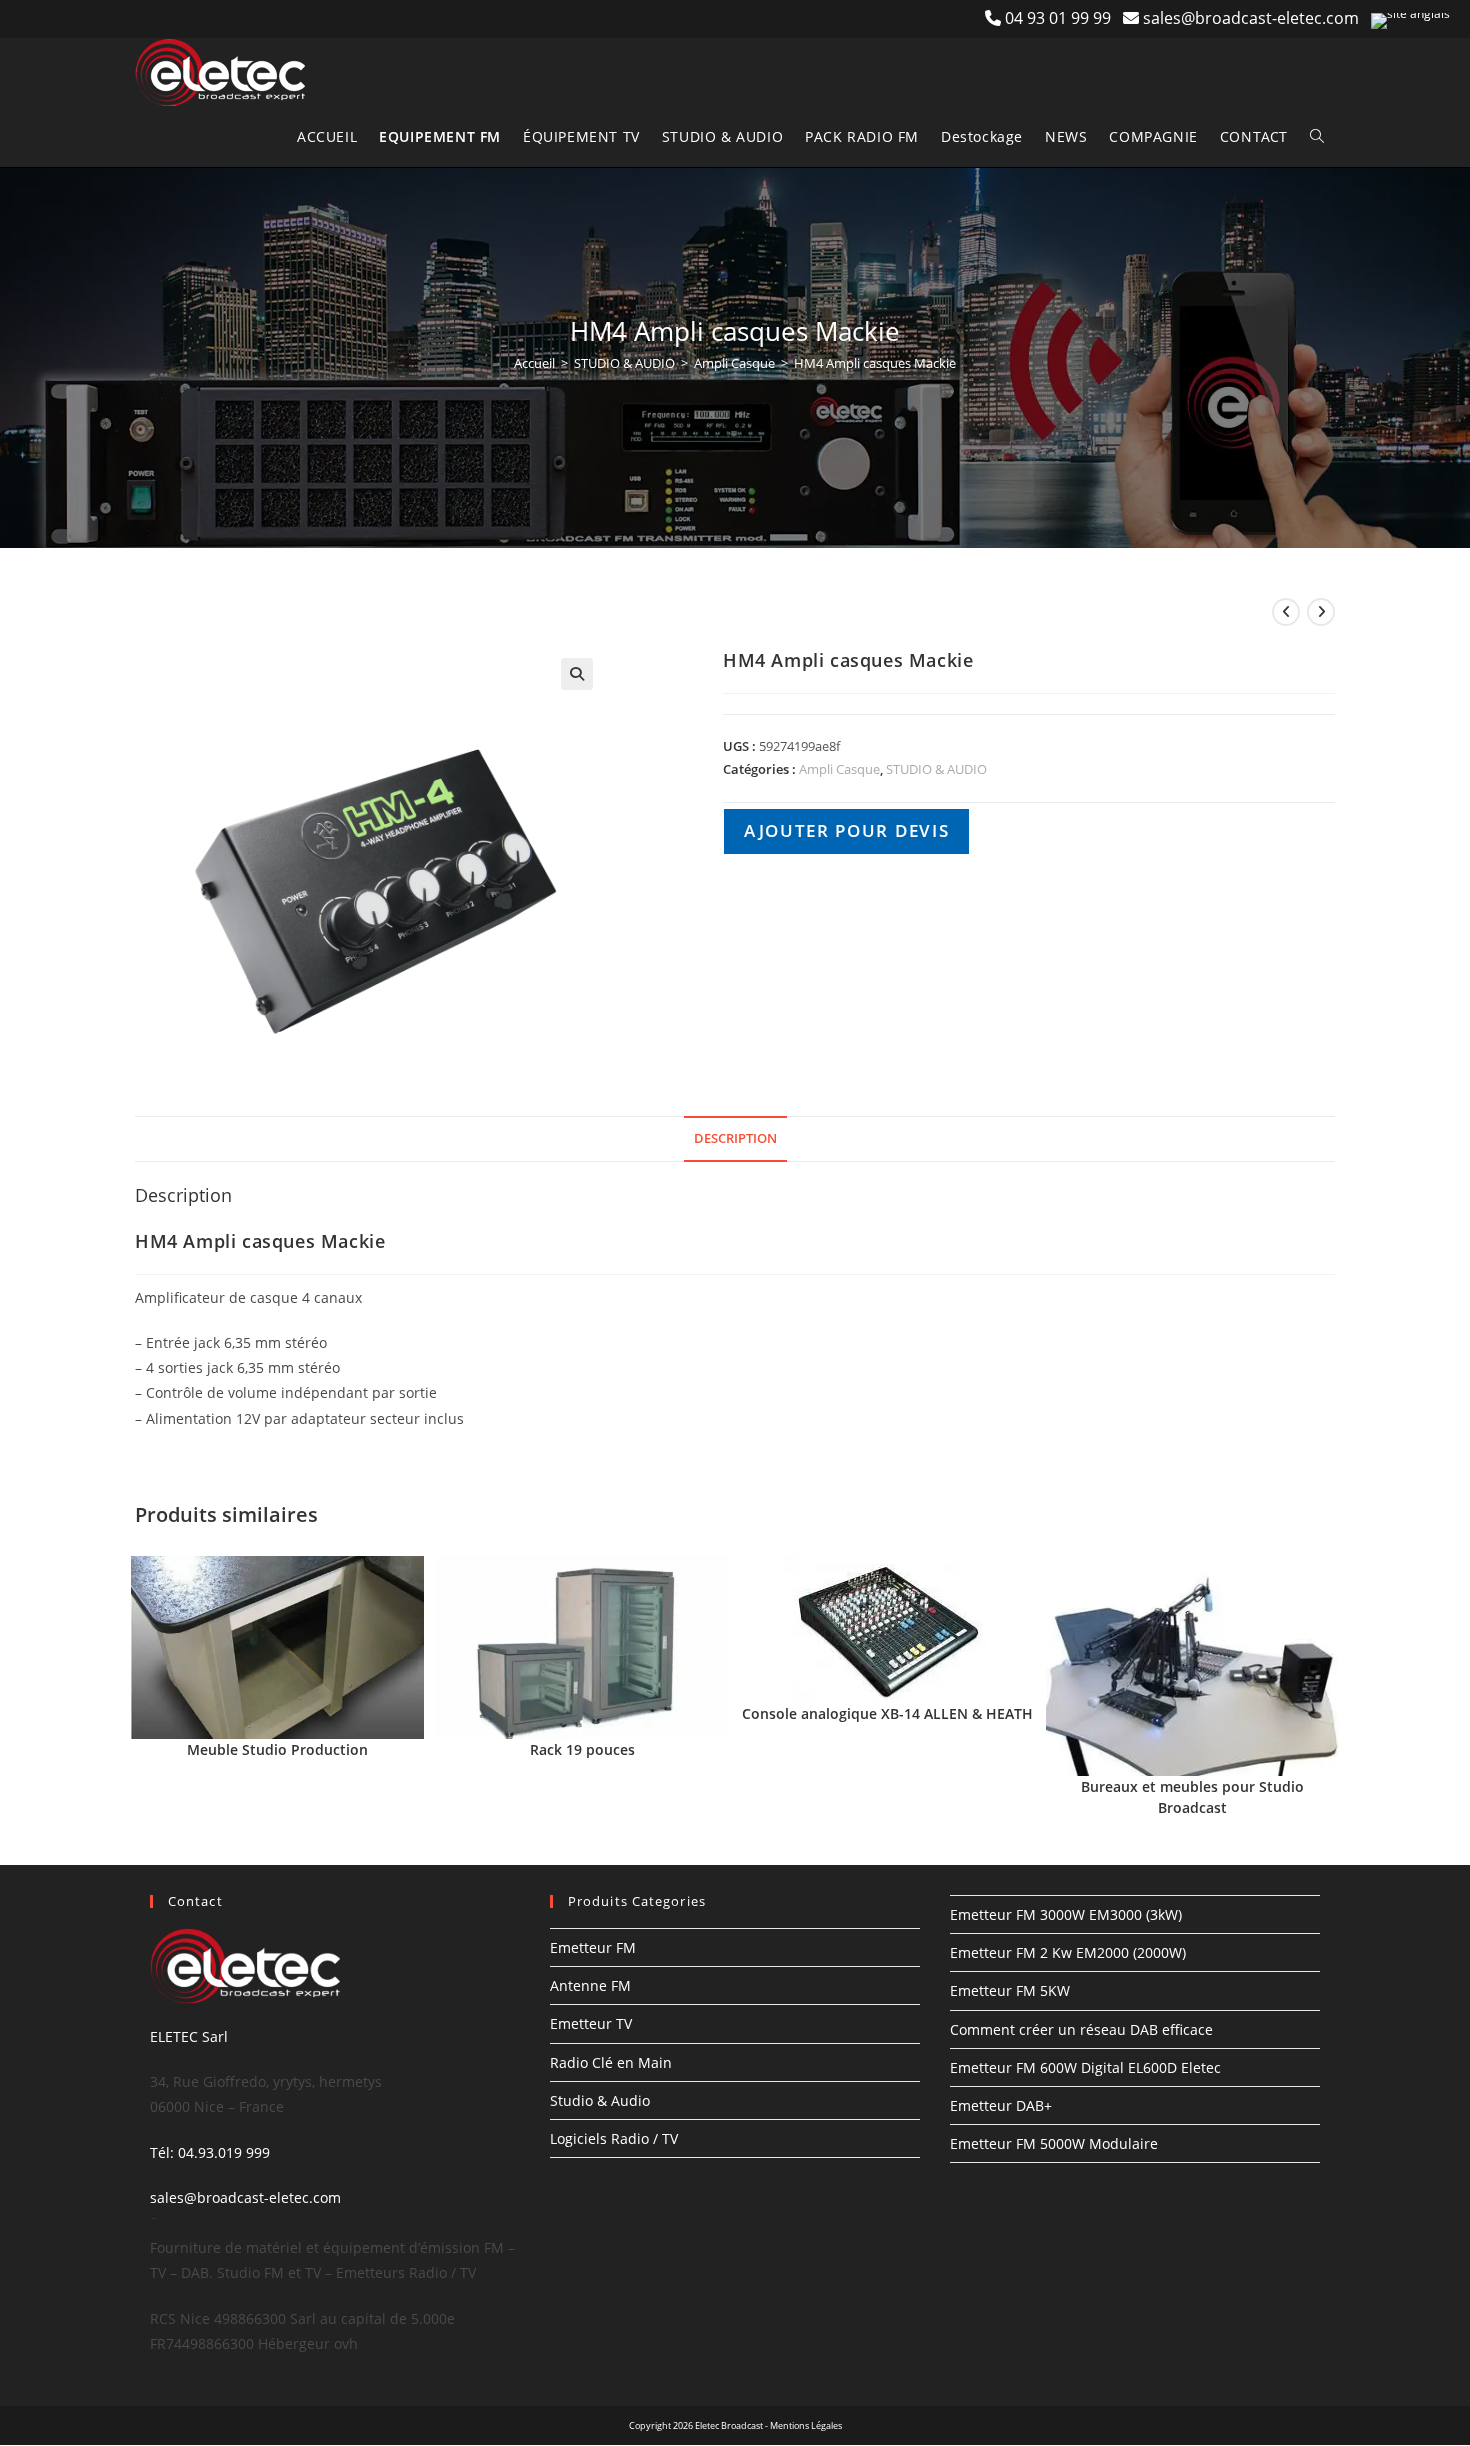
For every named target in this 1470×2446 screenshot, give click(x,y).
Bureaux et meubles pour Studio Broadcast (1192, 1797)
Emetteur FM (593, 1947)
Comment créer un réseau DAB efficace (1081, 2029)
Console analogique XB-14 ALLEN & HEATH (887, 1713)
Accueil (534, 363)
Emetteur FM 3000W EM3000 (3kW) (1066, 1914)
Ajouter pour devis (846, 830)
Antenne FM (590, 1985)
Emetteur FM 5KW (1010, 1990)
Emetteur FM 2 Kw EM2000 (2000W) (1068, 1952)
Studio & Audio (600, 2100)
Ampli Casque (734, 363)
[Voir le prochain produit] (1321, 612)
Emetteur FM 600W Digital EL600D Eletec (1085, 2067)
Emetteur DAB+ (1001, 2105)
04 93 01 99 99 (1064, 18)
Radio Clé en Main (611, 2062)
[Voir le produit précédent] (1286, 612)
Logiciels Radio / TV (614, 2138)
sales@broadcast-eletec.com (1251, 18)
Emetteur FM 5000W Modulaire (1054, 2143)
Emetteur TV (591, 2023)
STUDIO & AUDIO (624, 363)
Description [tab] (735, 1138)
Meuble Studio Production (277, 1749)
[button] (577, 674)
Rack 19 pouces (582, 1749)
